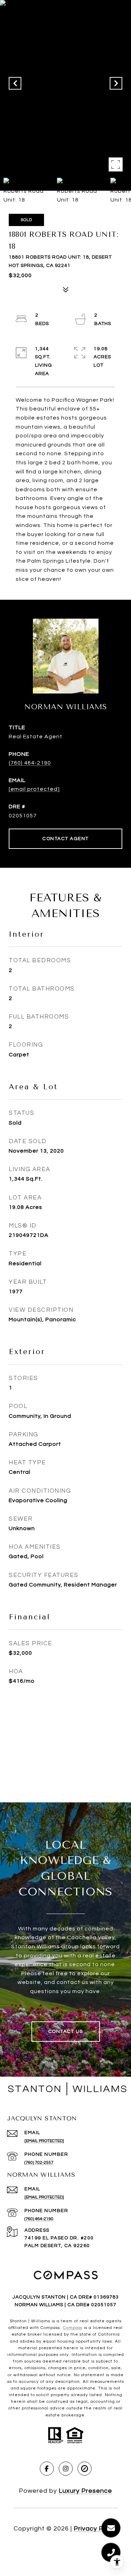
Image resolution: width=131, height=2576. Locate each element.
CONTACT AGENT (65, 839)
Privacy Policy (96, 2529)
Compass (73, 2328)
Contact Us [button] (66, 2032)
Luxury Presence (85, 2491)
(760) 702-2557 (39, 2163)
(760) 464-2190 (30, 763)
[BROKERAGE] (85, 2469)
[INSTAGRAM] (66, 2469)
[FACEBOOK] (47, 2469)
